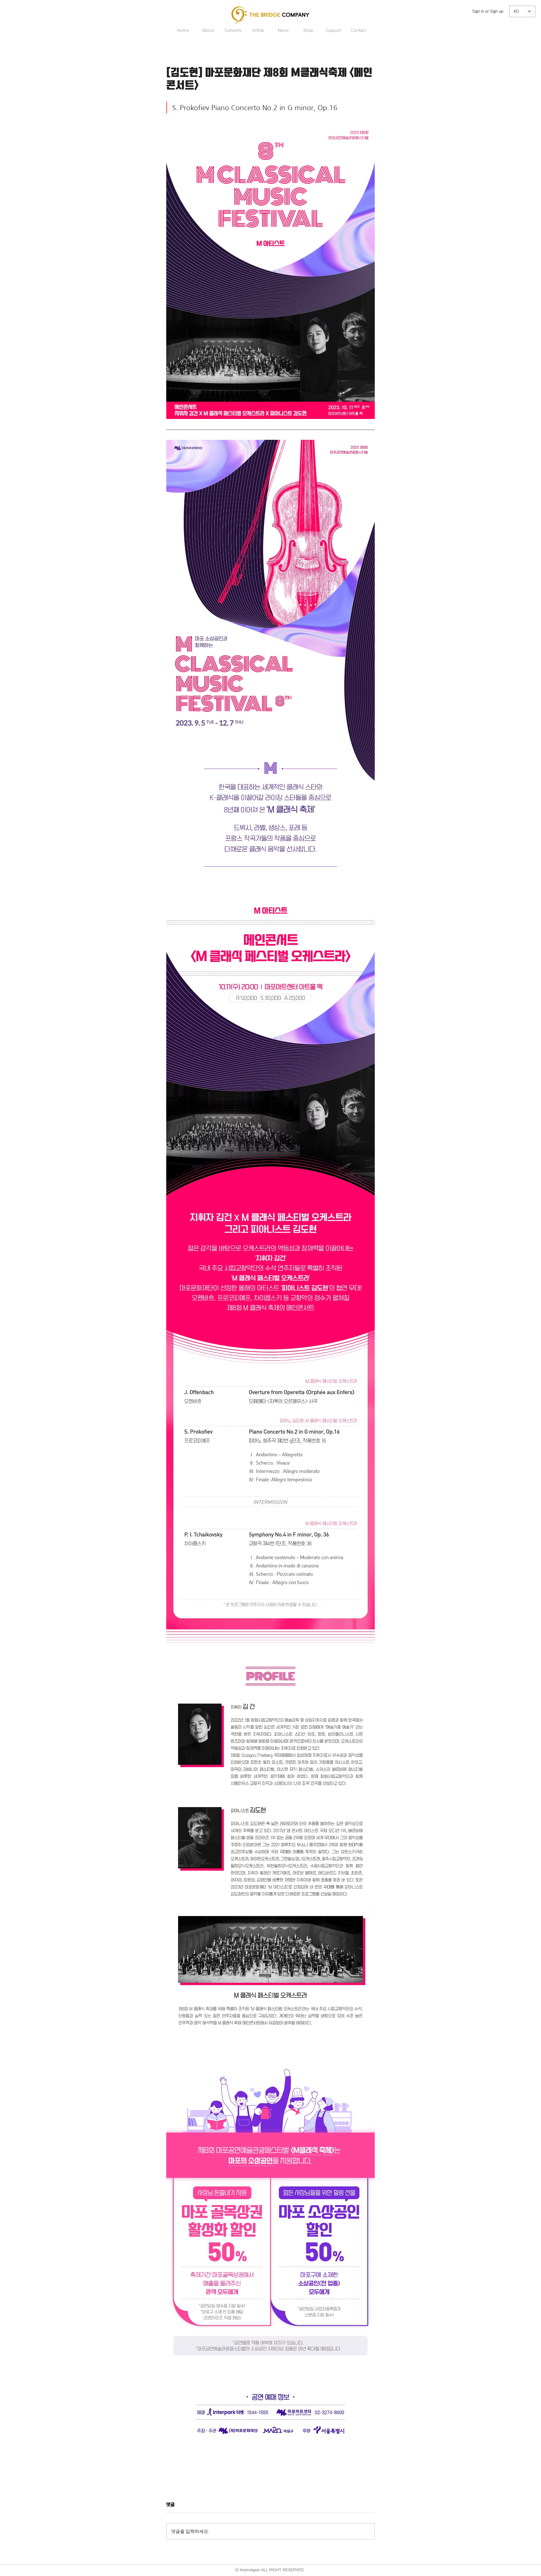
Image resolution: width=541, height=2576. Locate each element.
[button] (208, 30)
